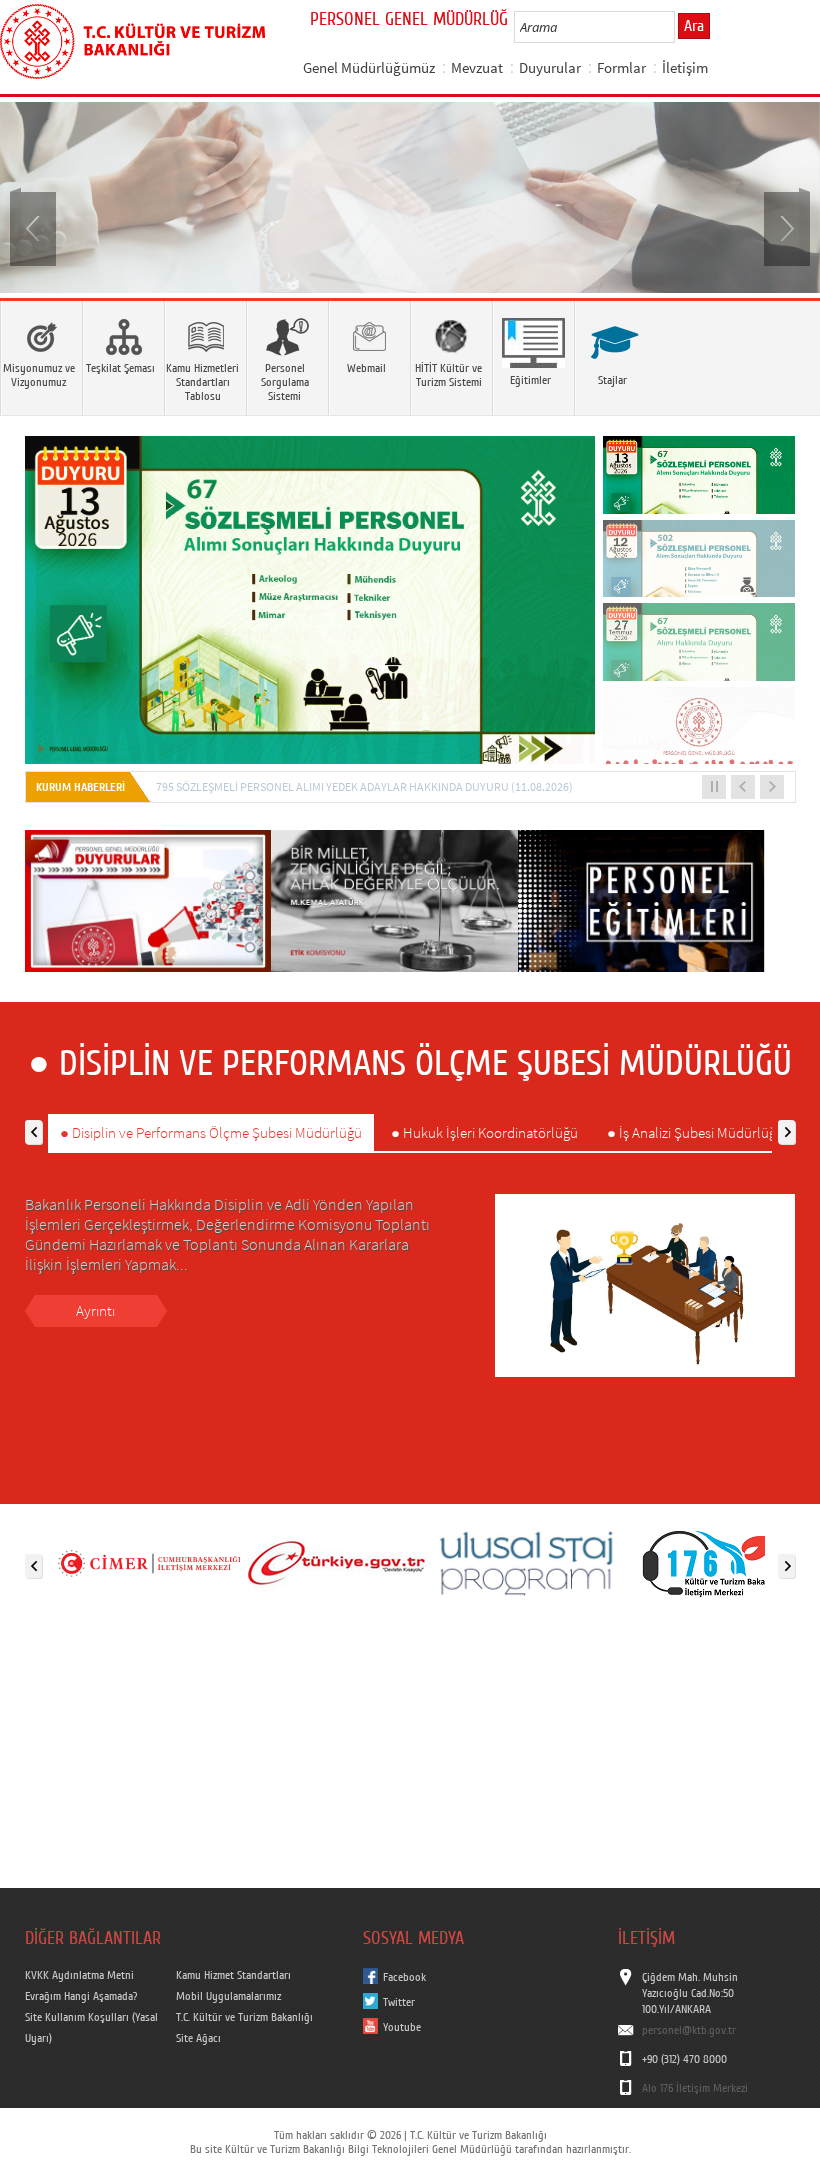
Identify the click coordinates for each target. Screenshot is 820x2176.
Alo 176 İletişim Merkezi (695, 2088)
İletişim (685, 67)
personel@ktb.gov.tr (689, 2030)
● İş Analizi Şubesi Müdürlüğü (695, 1132)
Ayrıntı (95, 1310)
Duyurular (550, 67)
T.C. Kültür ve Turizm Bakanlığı (244, 2017)
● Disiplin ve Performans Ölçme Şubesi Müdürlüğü (211, 1132)
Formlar (621, 67)
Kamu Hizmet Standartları (233, 1975)
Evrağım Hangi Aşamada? (81, 1996)
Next (785, 227)
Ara (694, 26)
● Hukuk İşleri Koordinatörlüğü (484, 1132)
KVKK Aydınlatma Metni (79, 1975)
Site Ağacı (198, 2038)
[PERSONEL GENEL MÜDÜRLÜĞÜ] (410, 197)
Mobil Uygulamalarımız (228, 1996)
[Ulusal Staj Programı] (525, 1562)
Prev (35, 227)
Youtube (402, 2027)
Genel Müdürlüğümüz (369, 67)
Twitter (399, 2002)
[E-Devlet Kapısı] (337, 1562)
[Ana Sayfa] (132, 38)
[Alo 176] (713, 1562)
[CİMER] (149, 1562)
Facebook (404, 1977)
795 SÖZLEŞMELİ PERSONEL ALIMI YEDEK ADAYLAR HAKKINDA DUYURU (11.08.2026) (364, 786)
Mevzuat (477, 67)
